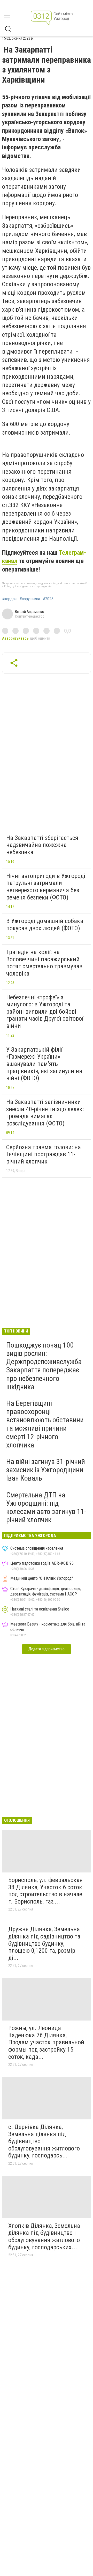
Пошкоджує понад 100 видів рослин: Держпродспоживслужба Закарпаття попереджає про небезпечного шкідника (44, 1366)
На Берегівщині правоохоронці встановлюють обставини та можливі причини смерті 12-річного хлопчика (45, 1424)
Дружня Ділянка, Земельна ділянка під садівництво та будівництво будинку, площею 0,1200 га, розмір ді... (44, 1943)
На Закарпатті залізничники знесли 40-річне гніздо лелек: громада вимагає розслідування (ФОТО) (45, 1113)
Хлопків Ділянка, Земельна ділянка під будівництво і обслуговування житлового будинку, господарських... (44, 2237)
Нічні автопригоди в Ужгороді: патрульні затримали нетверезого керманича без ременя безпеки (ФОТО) (46, 887)
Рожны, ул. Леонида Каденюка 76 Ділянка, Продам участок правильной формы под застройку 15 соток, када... (46, 2042)
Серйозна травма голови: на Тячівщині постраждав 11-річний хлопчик (44, 1154)
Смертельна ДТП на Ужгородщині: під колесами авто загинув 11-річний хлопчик (46, 1507)
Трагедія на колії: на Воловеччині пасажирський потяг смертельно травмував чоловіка (44, 963)
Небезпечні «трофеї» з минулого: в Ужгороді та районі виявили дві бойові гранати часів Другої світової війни (45, 1012)
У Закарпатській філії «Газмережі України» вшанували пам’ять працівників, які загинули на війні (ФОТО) (44, 1064)
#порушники (30, 599)
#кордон (9, 599)
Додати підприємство (47, 1649)
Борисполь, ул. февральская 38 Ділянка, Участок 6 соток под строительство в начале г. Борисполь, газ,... (45, 1891)
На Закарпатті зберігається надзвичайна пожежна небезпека (42, 845)
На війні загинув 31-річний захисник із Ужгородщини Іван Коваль (46, 1470)
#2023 (48, 599)
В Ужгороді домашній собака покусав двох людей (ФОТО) (45, 925)
